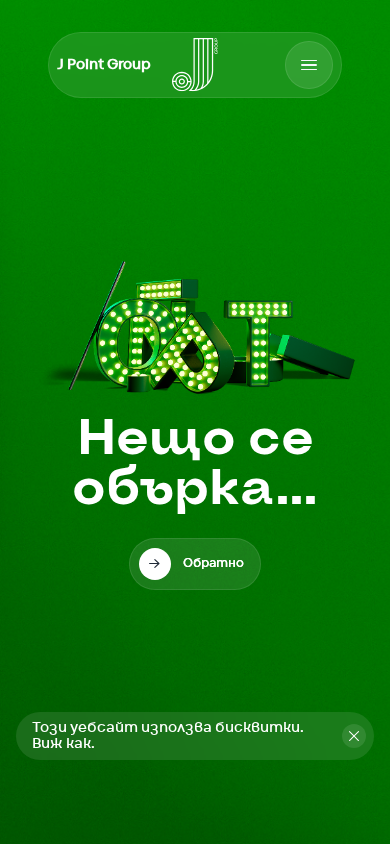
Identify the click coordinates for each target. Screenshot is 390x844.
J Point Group (104, 65)
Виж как (61, 744)
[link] (195, 564)
